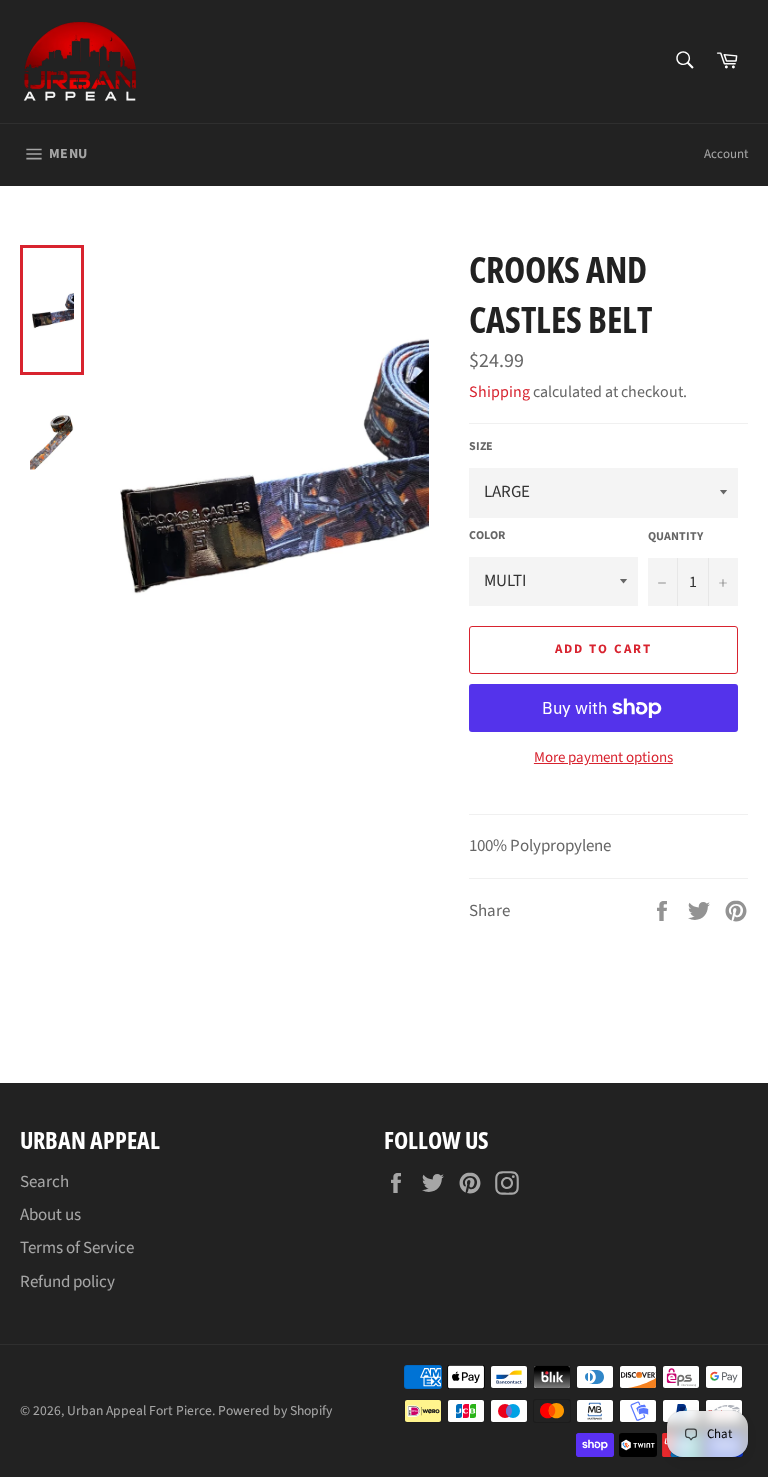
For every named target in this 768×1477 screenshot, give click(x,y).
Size (481, 447)
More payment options (603, 758)
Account (726, 154)
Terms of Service (77, 1248)
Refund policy (67, 1282)
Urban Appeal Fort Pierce (139, 1410)
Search (44, 1182)
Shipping (499, 392)
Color (487, 536)
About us (50, 1215)
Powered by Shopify (275, 1410)
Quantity (675, 537)
